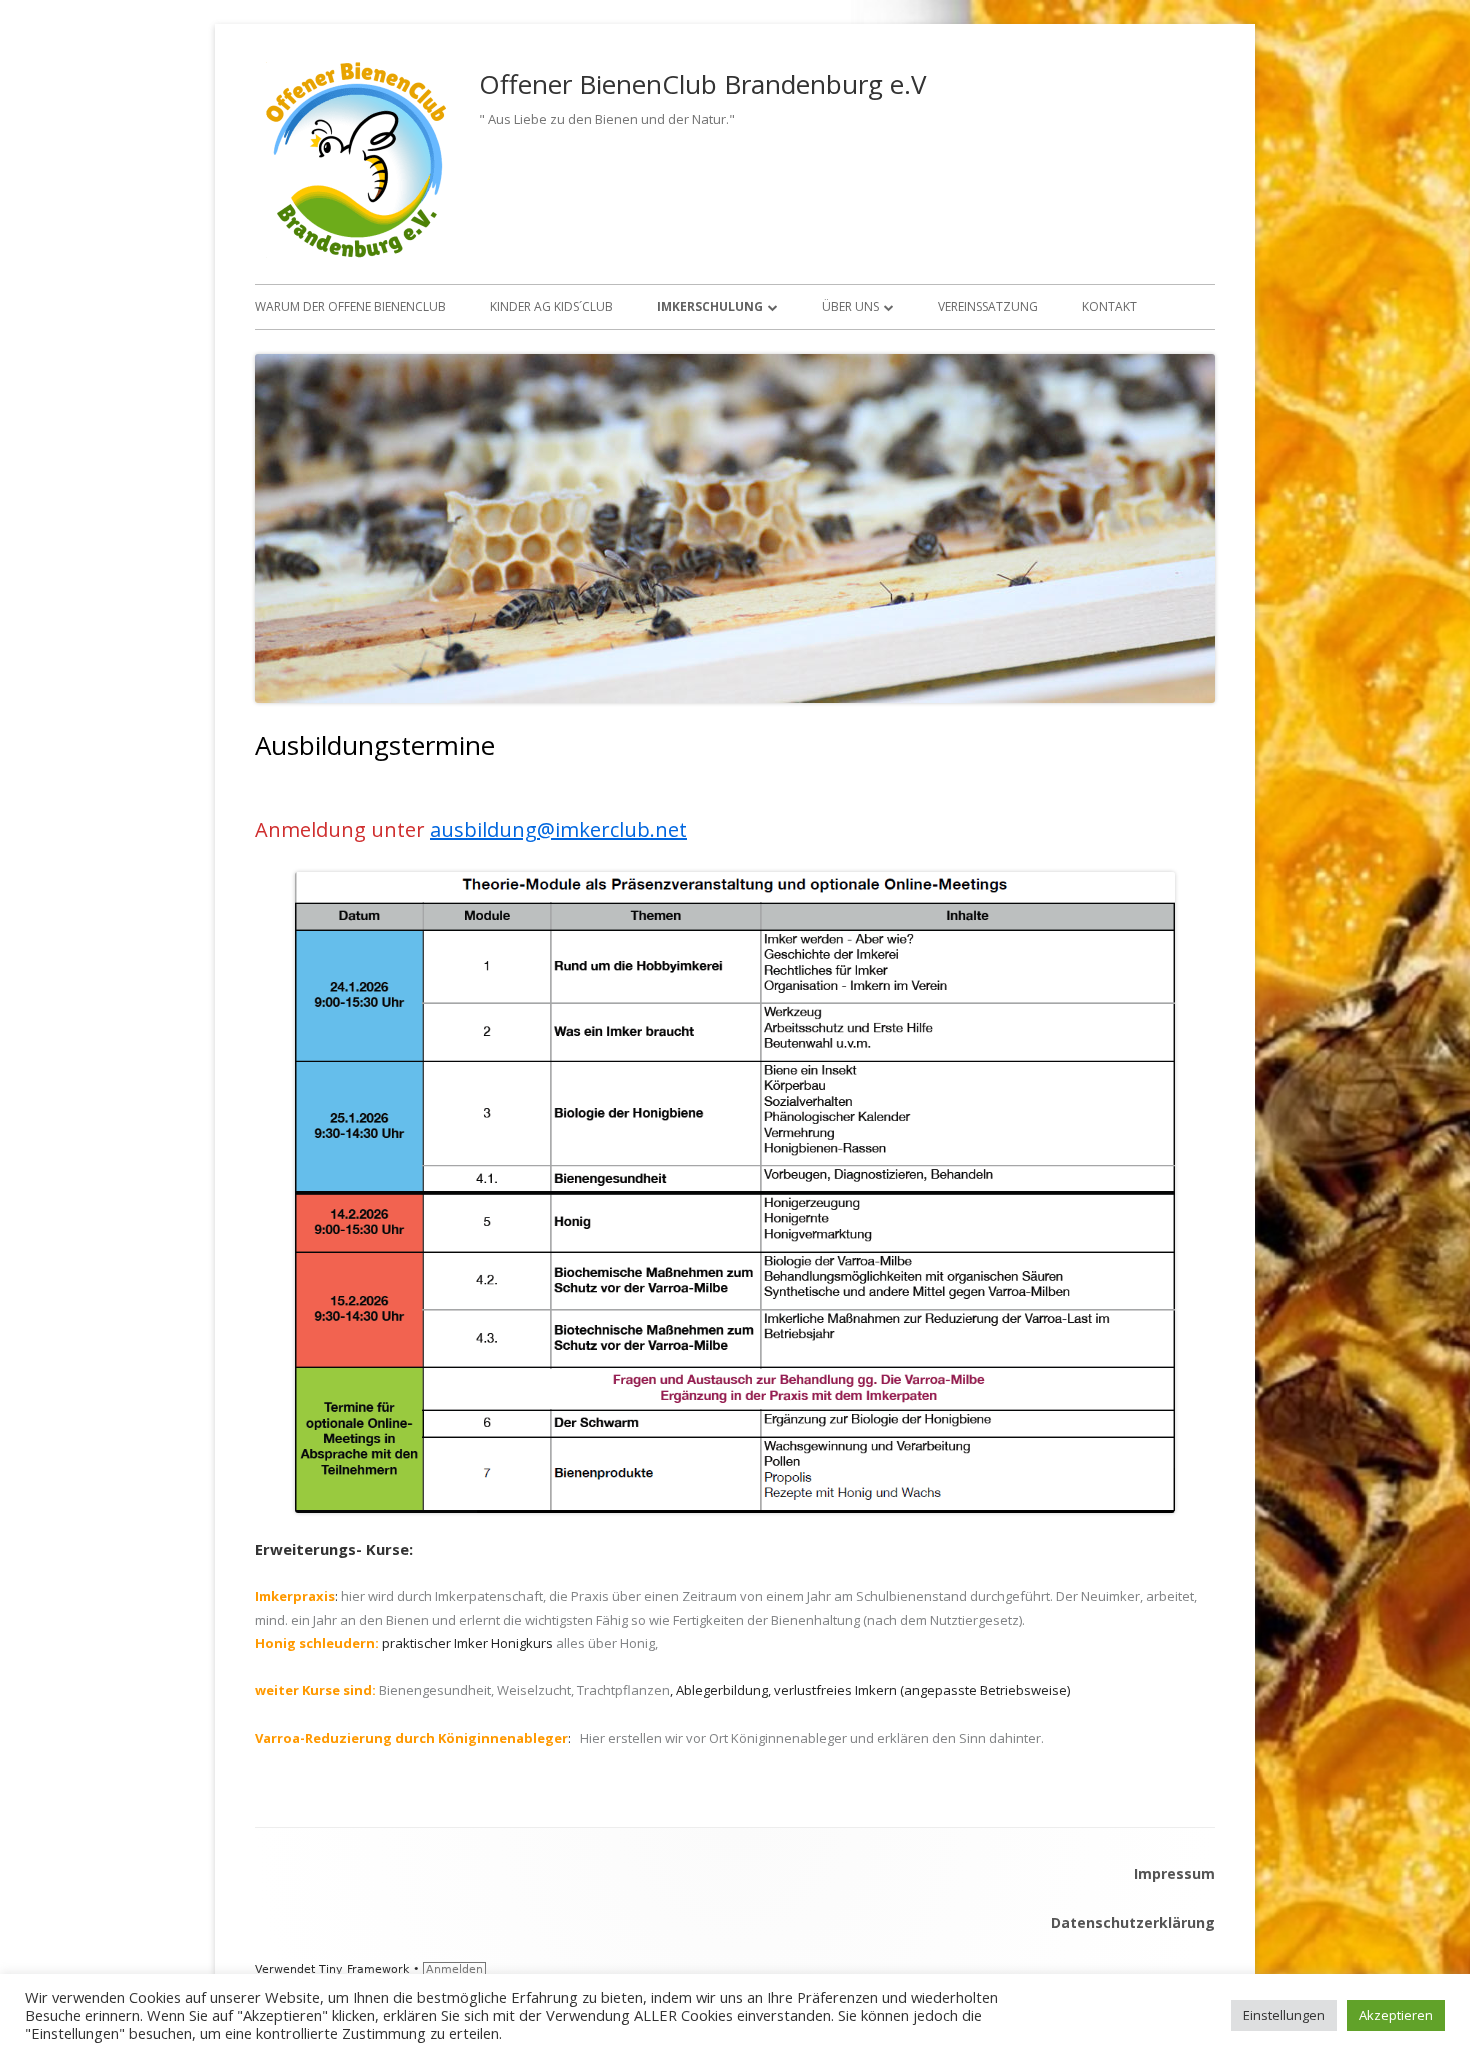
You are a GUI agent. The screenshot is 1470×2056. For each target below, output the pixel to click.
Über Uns (850, 306)
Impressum (1174, 1873)
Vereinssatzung (988, 306)
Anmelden (454, 1969)
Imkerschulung (710, 306)
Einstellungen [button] (1284, 2015)
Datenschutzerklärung (1133, 1922)
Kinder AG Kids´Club (551, 306)
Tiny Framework (364, 1969)
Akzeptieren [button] (1396, 2015)
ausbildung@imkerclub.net (558, 829)
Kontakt (1109, 306)
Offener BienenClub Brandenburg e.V (703, 84)
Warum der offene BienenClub (350, 306)
